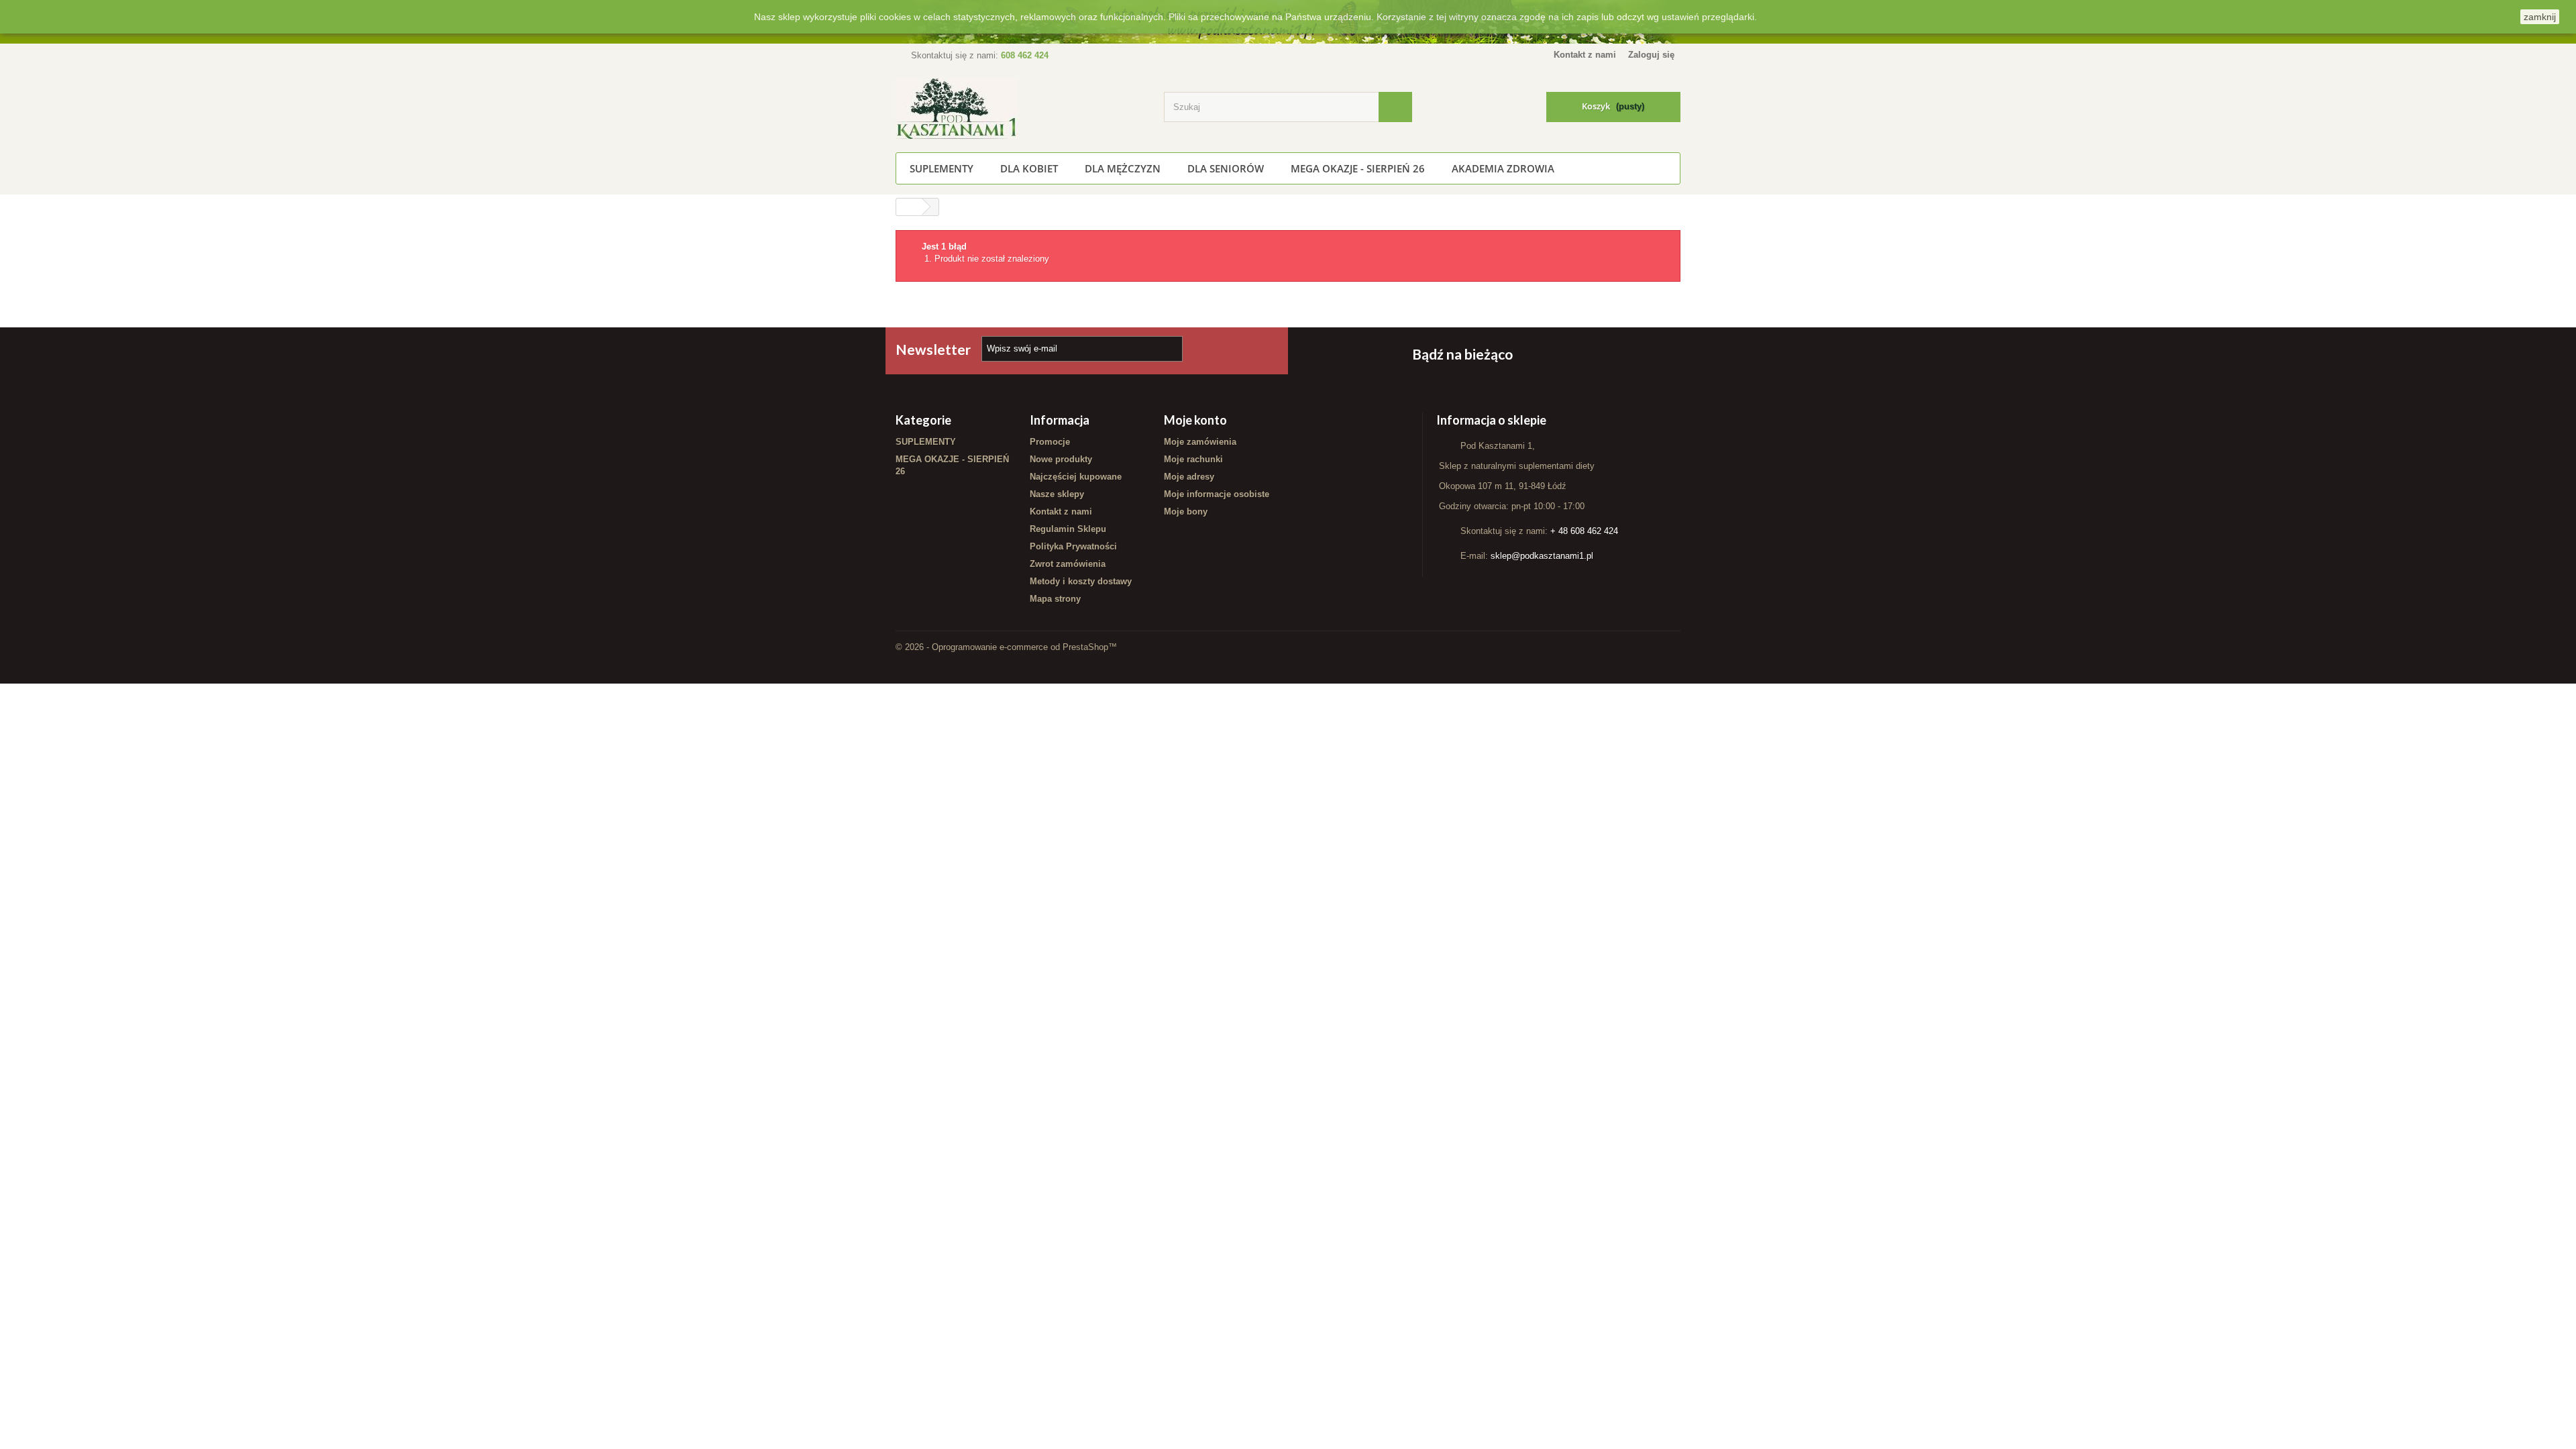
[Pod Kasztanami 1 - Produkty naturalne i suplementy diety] (1020, 109)
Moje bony (1186, 512)
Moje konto (1195, 420)
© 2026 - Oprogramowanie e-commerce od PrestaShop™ (1006, 647)
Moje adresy (1189, 477)
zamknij (2540, 17)
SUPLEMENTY (942, 168)
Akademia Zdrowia (1503, 168)
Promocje (1050, 442)
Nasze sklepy (1057, 494)
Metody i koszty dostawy (1081, 581)
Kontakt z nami (1585, 55)
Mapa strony (1055, 599)
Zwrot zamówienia (1068, 564)
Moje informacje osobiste (1217, 494)
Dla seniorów (1226, 168)
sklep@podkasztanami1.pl (1542, 556)
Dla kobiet (1029, 168)
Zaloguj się (1651, 55)
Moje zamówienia (1200, 442)
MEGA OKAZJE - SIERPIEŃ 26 (1358, 168)
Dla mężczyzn (1123, 168)
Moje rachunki (1193, 459)
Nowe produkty (1061, 459)
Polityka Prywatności (1073, 546)
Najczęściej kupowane (1076, 477)
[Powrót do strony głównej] (909, 207)
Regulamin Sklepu (1068, 529)
